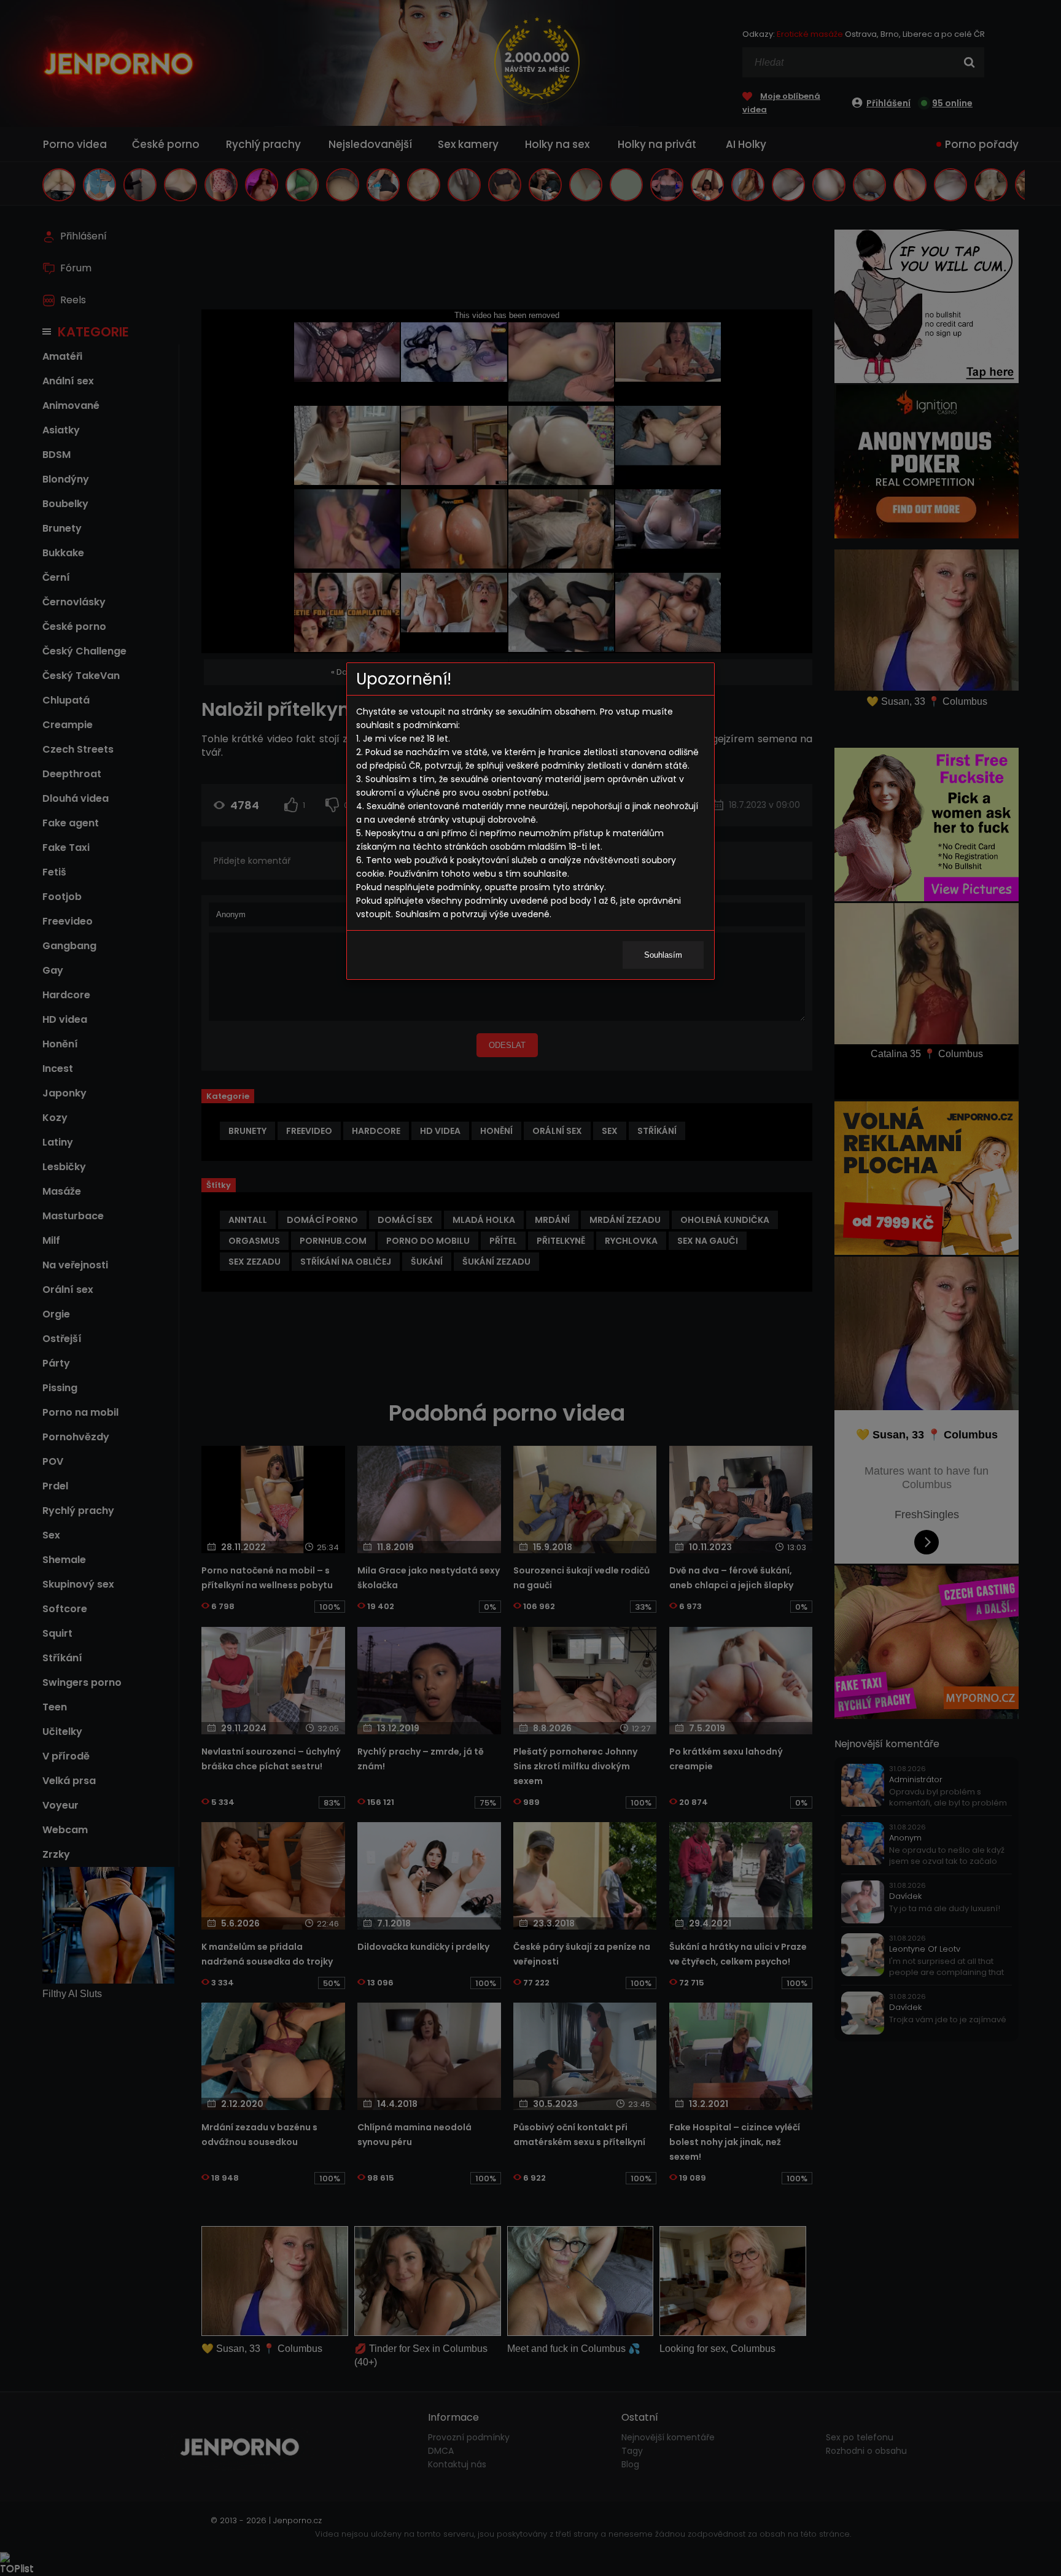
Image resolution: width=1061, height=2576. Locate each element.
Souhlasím (663, 955)
